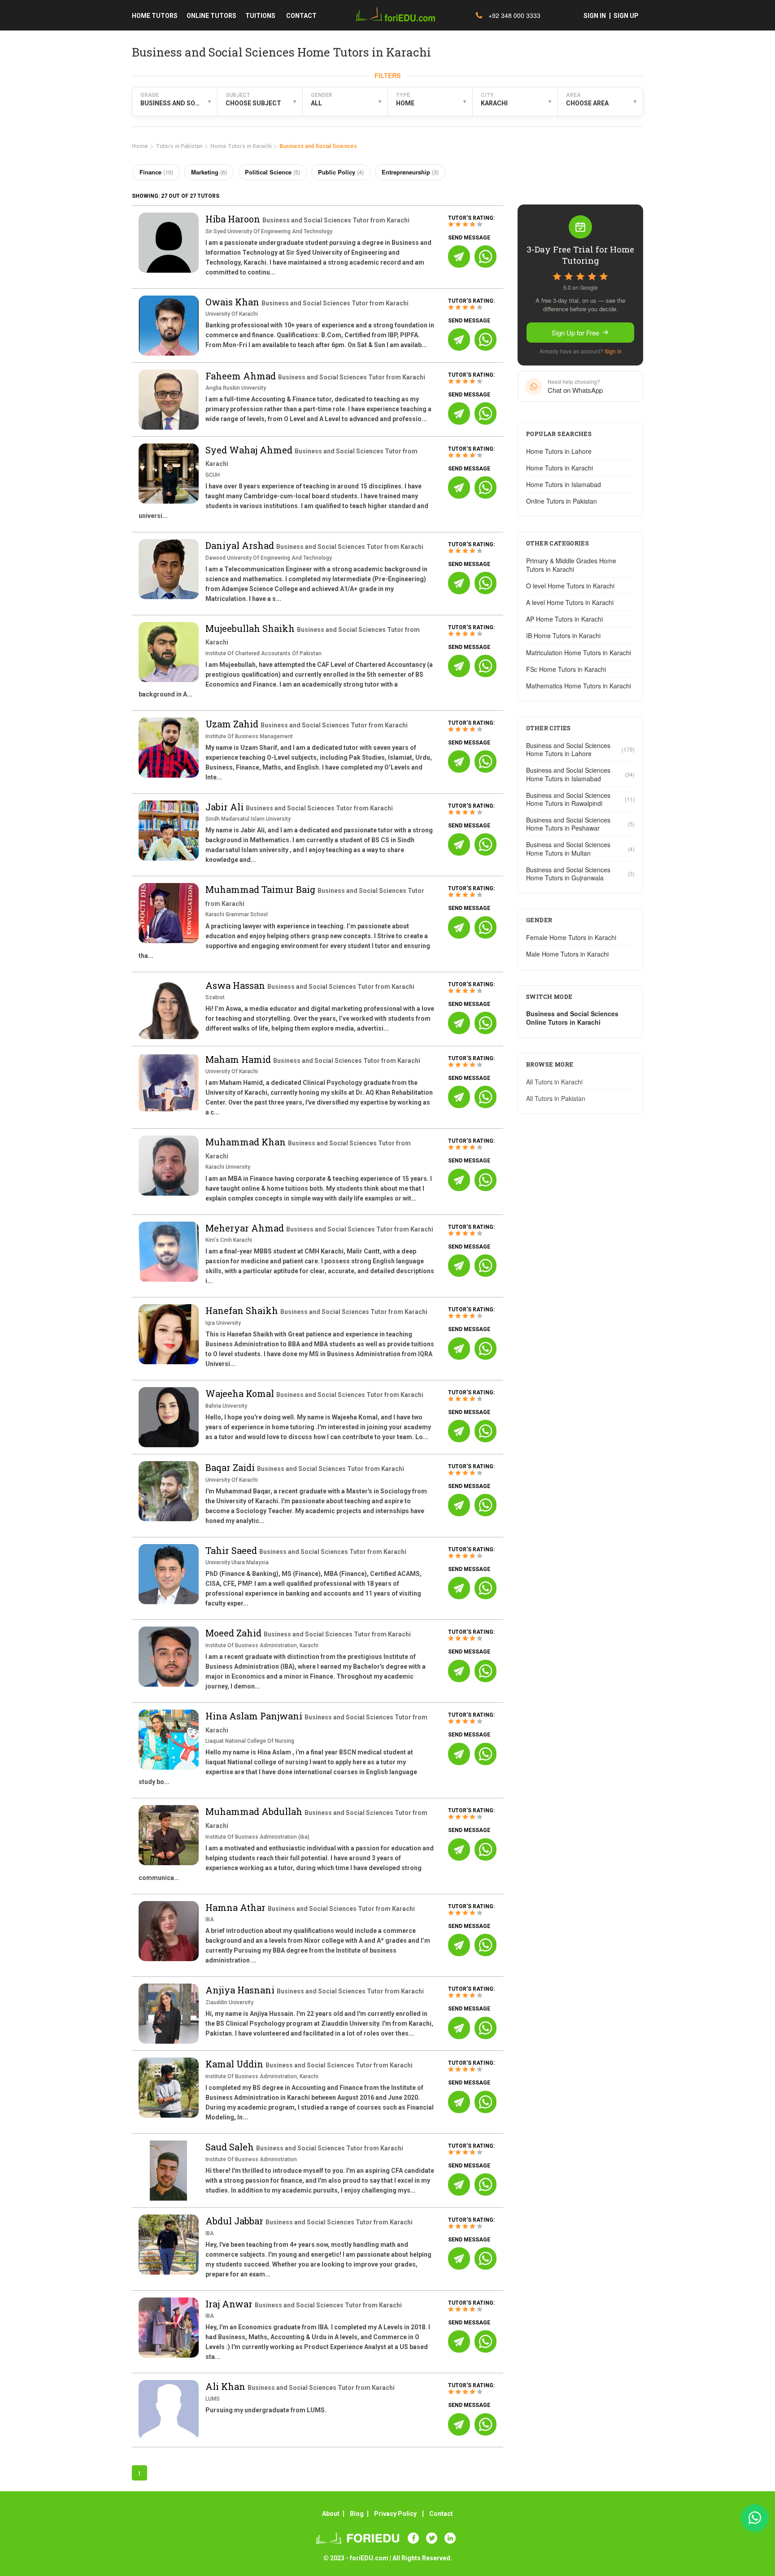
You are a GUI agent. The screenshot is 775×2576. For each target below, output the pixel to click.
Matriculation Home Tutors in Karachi (579, 653)
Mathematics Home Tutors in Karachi (579, 686)
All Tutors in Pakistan (556, 1098)
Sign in (613, 351)
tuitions (260, 16)
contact (301, 16)
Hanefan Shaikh (243, 1310)
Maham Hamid (239, 1059)
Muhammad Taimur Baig (261, 889)
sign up (626, 16)
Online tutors (211, 16)
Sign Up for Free (575, 333)
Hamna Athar (237, 1907)
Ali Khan (226, 2386)
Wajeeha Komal (241, 1393)
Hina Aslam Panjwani (255, 1716)
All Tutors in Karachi (554, 1082)
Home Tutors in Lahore (559, 451)
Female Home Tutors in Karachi (571, 937)
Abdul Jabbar (235, 2221)
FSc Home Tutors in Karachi (566, 669)
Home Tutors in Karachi (241, 146)
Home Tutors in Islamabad (564, 484)
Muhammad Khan (247, 1142)
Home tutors (155, 16)
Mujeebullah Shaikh (251, 628)
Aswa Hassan (236, 985)
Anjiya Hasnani (241, 1990)
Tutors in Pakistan (179, 146)
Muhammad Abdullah (255, 1811)
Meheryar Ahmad (246, 1228)
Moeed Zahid (235, 1633)
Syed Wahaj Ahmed (250, 450)
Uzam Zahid (233, 724)
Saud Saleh (231, 2147)
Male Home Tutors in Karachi (567, 954)
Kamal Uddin (235, 2064)
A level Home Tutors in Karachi (570, 602)
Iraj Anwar (230, 2304)
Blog (357, 2514)
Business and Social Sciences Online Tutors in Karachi (572, 1018)
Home (140, 146)
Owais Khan (233, 302)
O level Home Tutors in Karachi (570, 586)
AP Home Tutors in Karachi (564, 619)
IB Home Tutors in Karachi (563, 635)
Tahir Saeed (232, 1550)
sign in (595, 16)
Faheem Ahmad (242, 376)
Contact (441, 2514)
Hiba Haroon (234, 219)
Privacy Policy (395, 2514)
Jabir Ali (226, 807)
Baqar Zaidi (231, 1467)
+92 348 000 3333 (514, 15)
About (331, 2514)
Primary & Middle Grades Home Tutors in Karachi (571, 565)
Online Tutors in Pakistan (562, 501)
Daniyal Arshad (241, 545)
